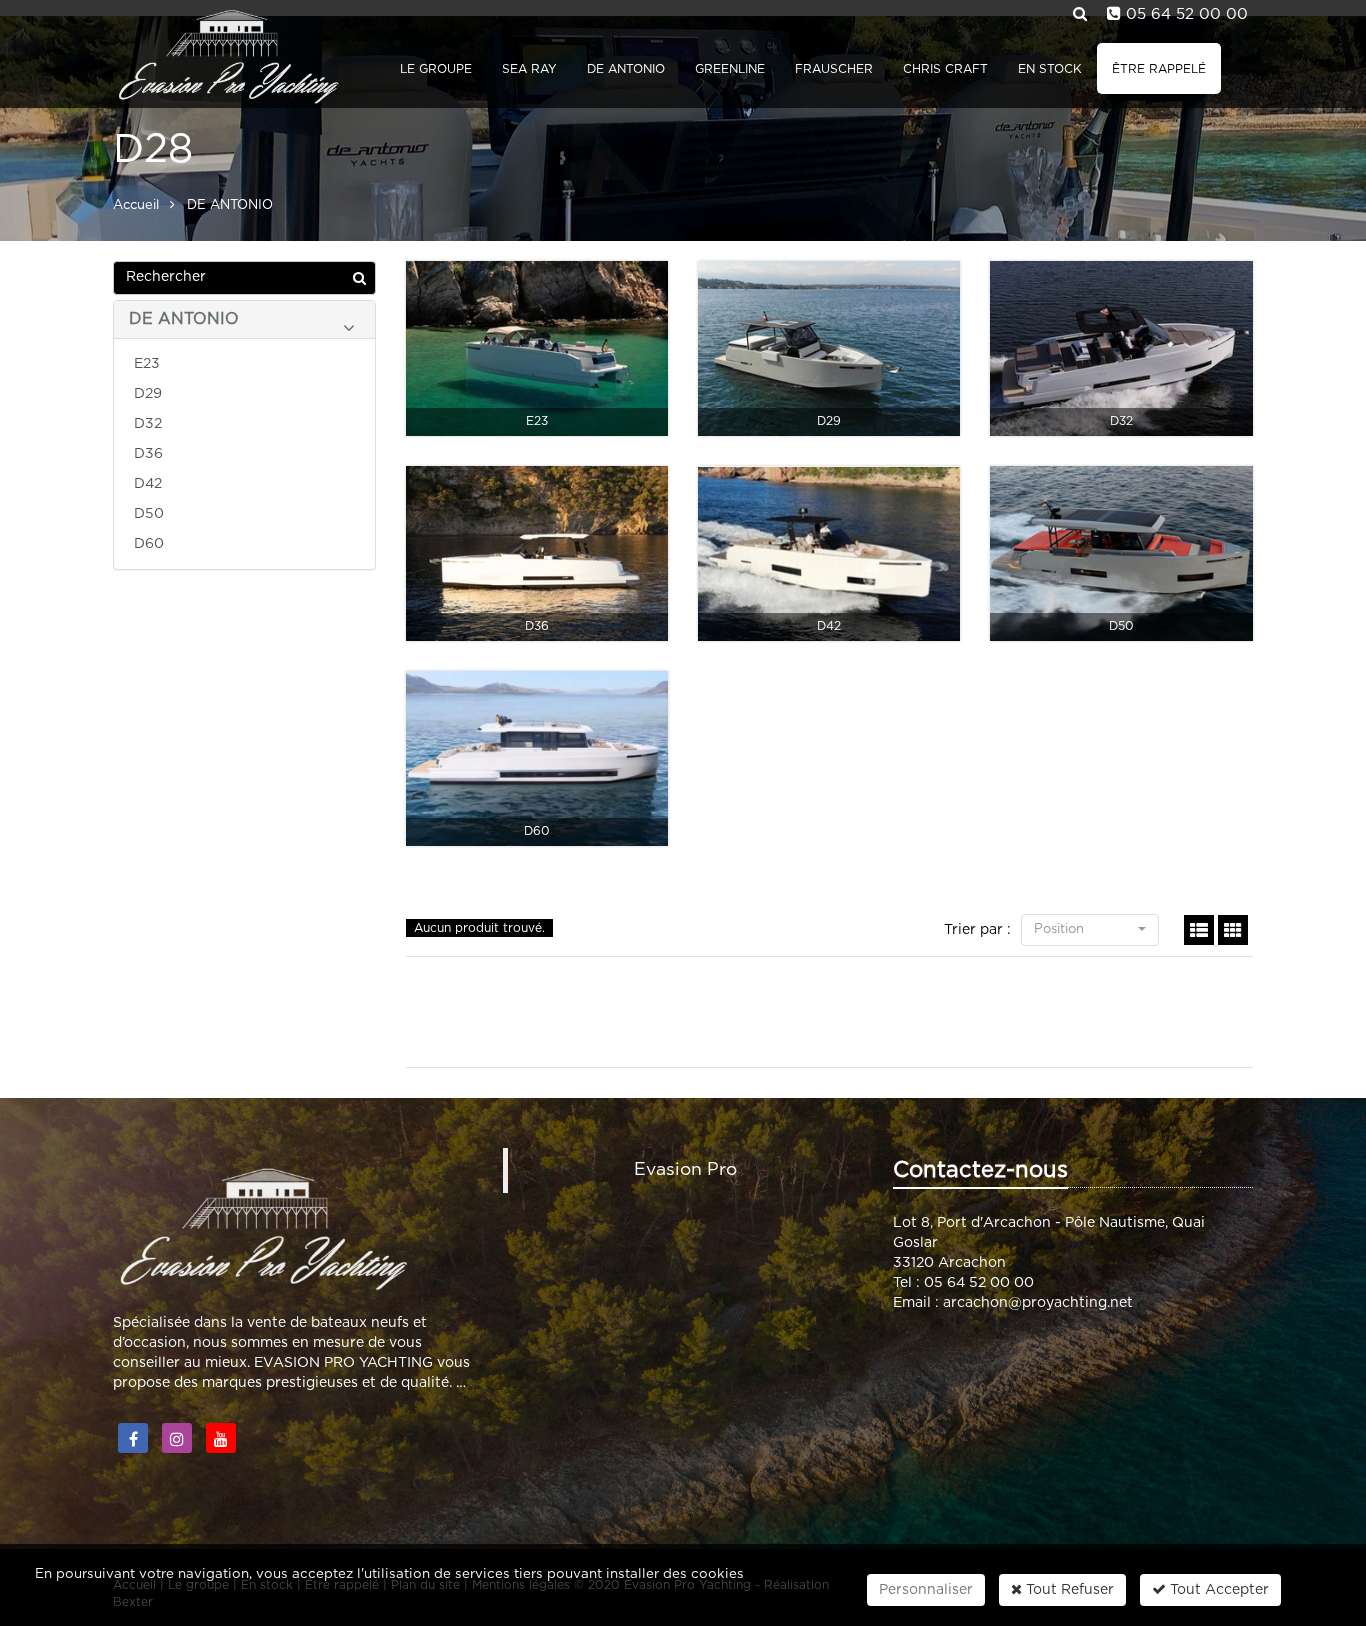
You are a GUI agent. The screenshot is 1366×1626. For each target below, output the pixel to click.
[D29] (829, 348)
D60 (149, 544)
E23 (147, 364)
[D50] (1121, 553)
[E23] (537, 348)
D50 (149, 514)
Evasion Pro (685, 1170)
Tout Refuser (1068, 1590)
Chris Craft (945, 69)
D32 (148, 424)
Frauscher (834, 69)
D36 (148, 454)
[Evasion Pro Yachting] (225, 55)
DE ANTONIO (184, 319)
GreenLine (730, 69)
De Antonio (626, 69)
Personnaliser (926, 1590)
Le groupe (436, 69)
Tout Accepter (1217, 1590)
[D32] (1121, 348)
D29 (148, 394)
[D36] (537, 553)
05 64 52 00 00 (1187, 14)
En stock (1050, 69)
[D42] (829, 553)
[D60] (537, 758)
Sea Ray (529, 69)
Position (1061, 929)
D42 (148, 484)
